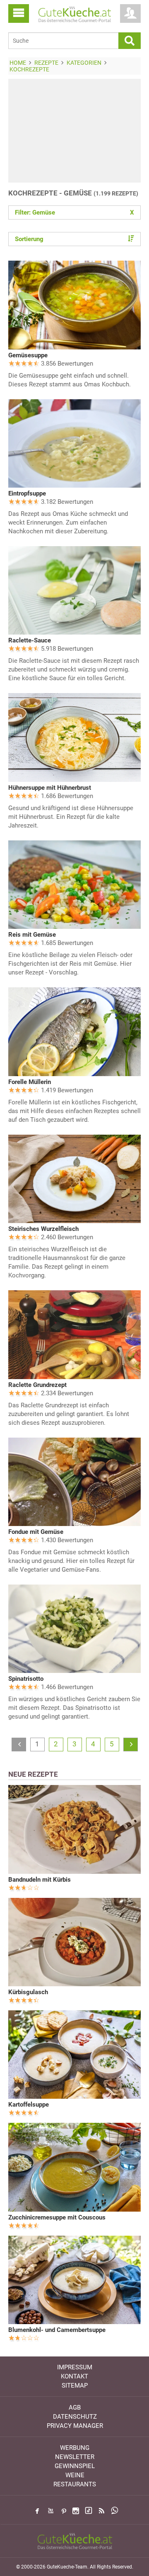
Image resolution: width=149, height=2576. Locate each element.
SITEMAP (75, 2386)
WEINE (75, 2475)
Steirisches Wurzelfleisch (43, 1229)
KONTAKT (74, 2376)
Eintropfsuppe (27, 493)
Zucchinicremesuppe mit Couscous (57, 2217)
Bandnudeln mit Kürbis (40, 1880)
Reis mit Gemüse (32, 935)
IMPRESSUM (75, 2367)
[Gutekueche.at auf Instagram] (76, 2511)
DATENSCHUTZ (75, 2417)
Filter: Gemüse (74, 212)
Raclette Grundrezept (37, 1385)
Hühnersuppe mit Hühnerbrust (50, 788)
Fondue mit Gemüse (36, 1532)
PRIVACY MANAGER (75, 2426)
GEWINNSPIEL (75, 2466)
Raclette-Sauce (30, 640)
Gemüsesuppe (28, 355)
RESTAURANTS (75, 2484)
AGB (75, 2408)
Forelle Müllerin (30, 1082)
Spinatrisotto (26, 1679)
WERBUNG (75, 2448)
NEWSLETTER (75, 2457)
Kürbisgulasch (28, 1992)
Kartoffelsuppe (29, 2105)
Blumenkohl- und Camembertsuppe (57, 2330)
